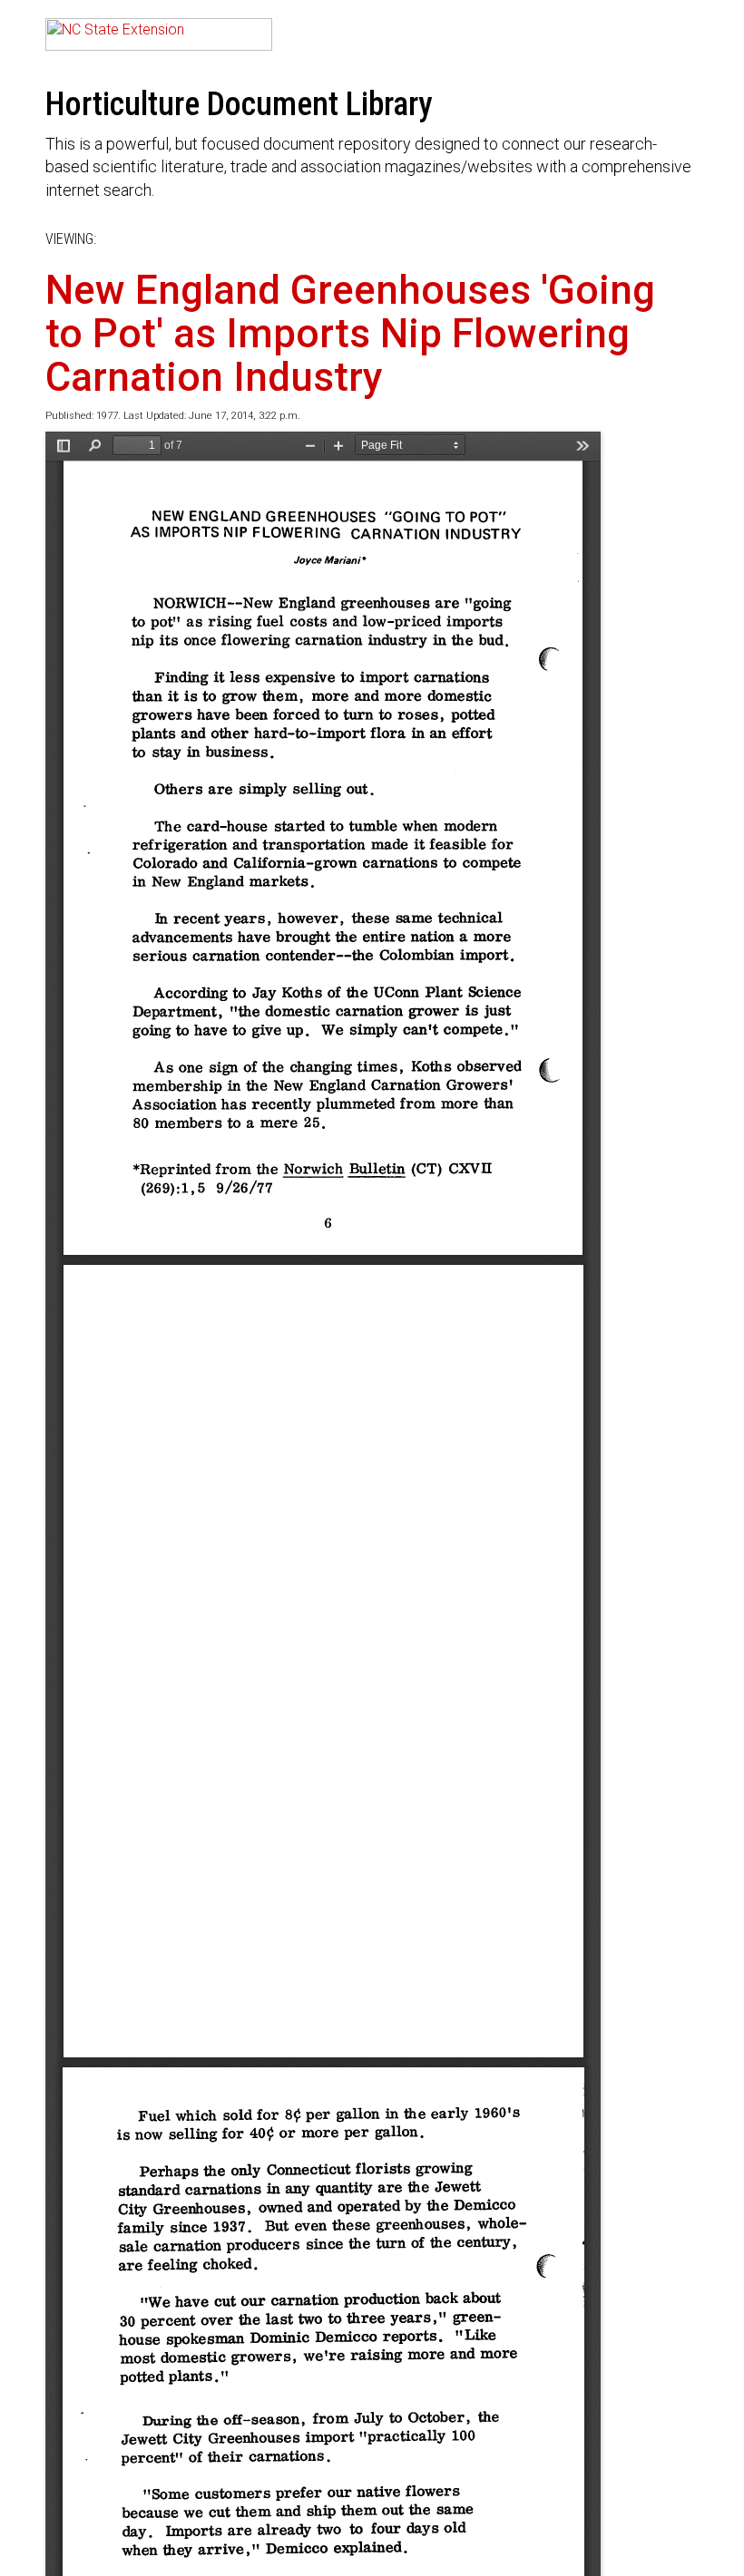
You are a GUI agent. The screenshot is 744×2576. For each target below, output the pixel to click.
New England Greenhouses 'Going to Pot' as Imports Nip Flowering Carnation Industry (350, 334)
